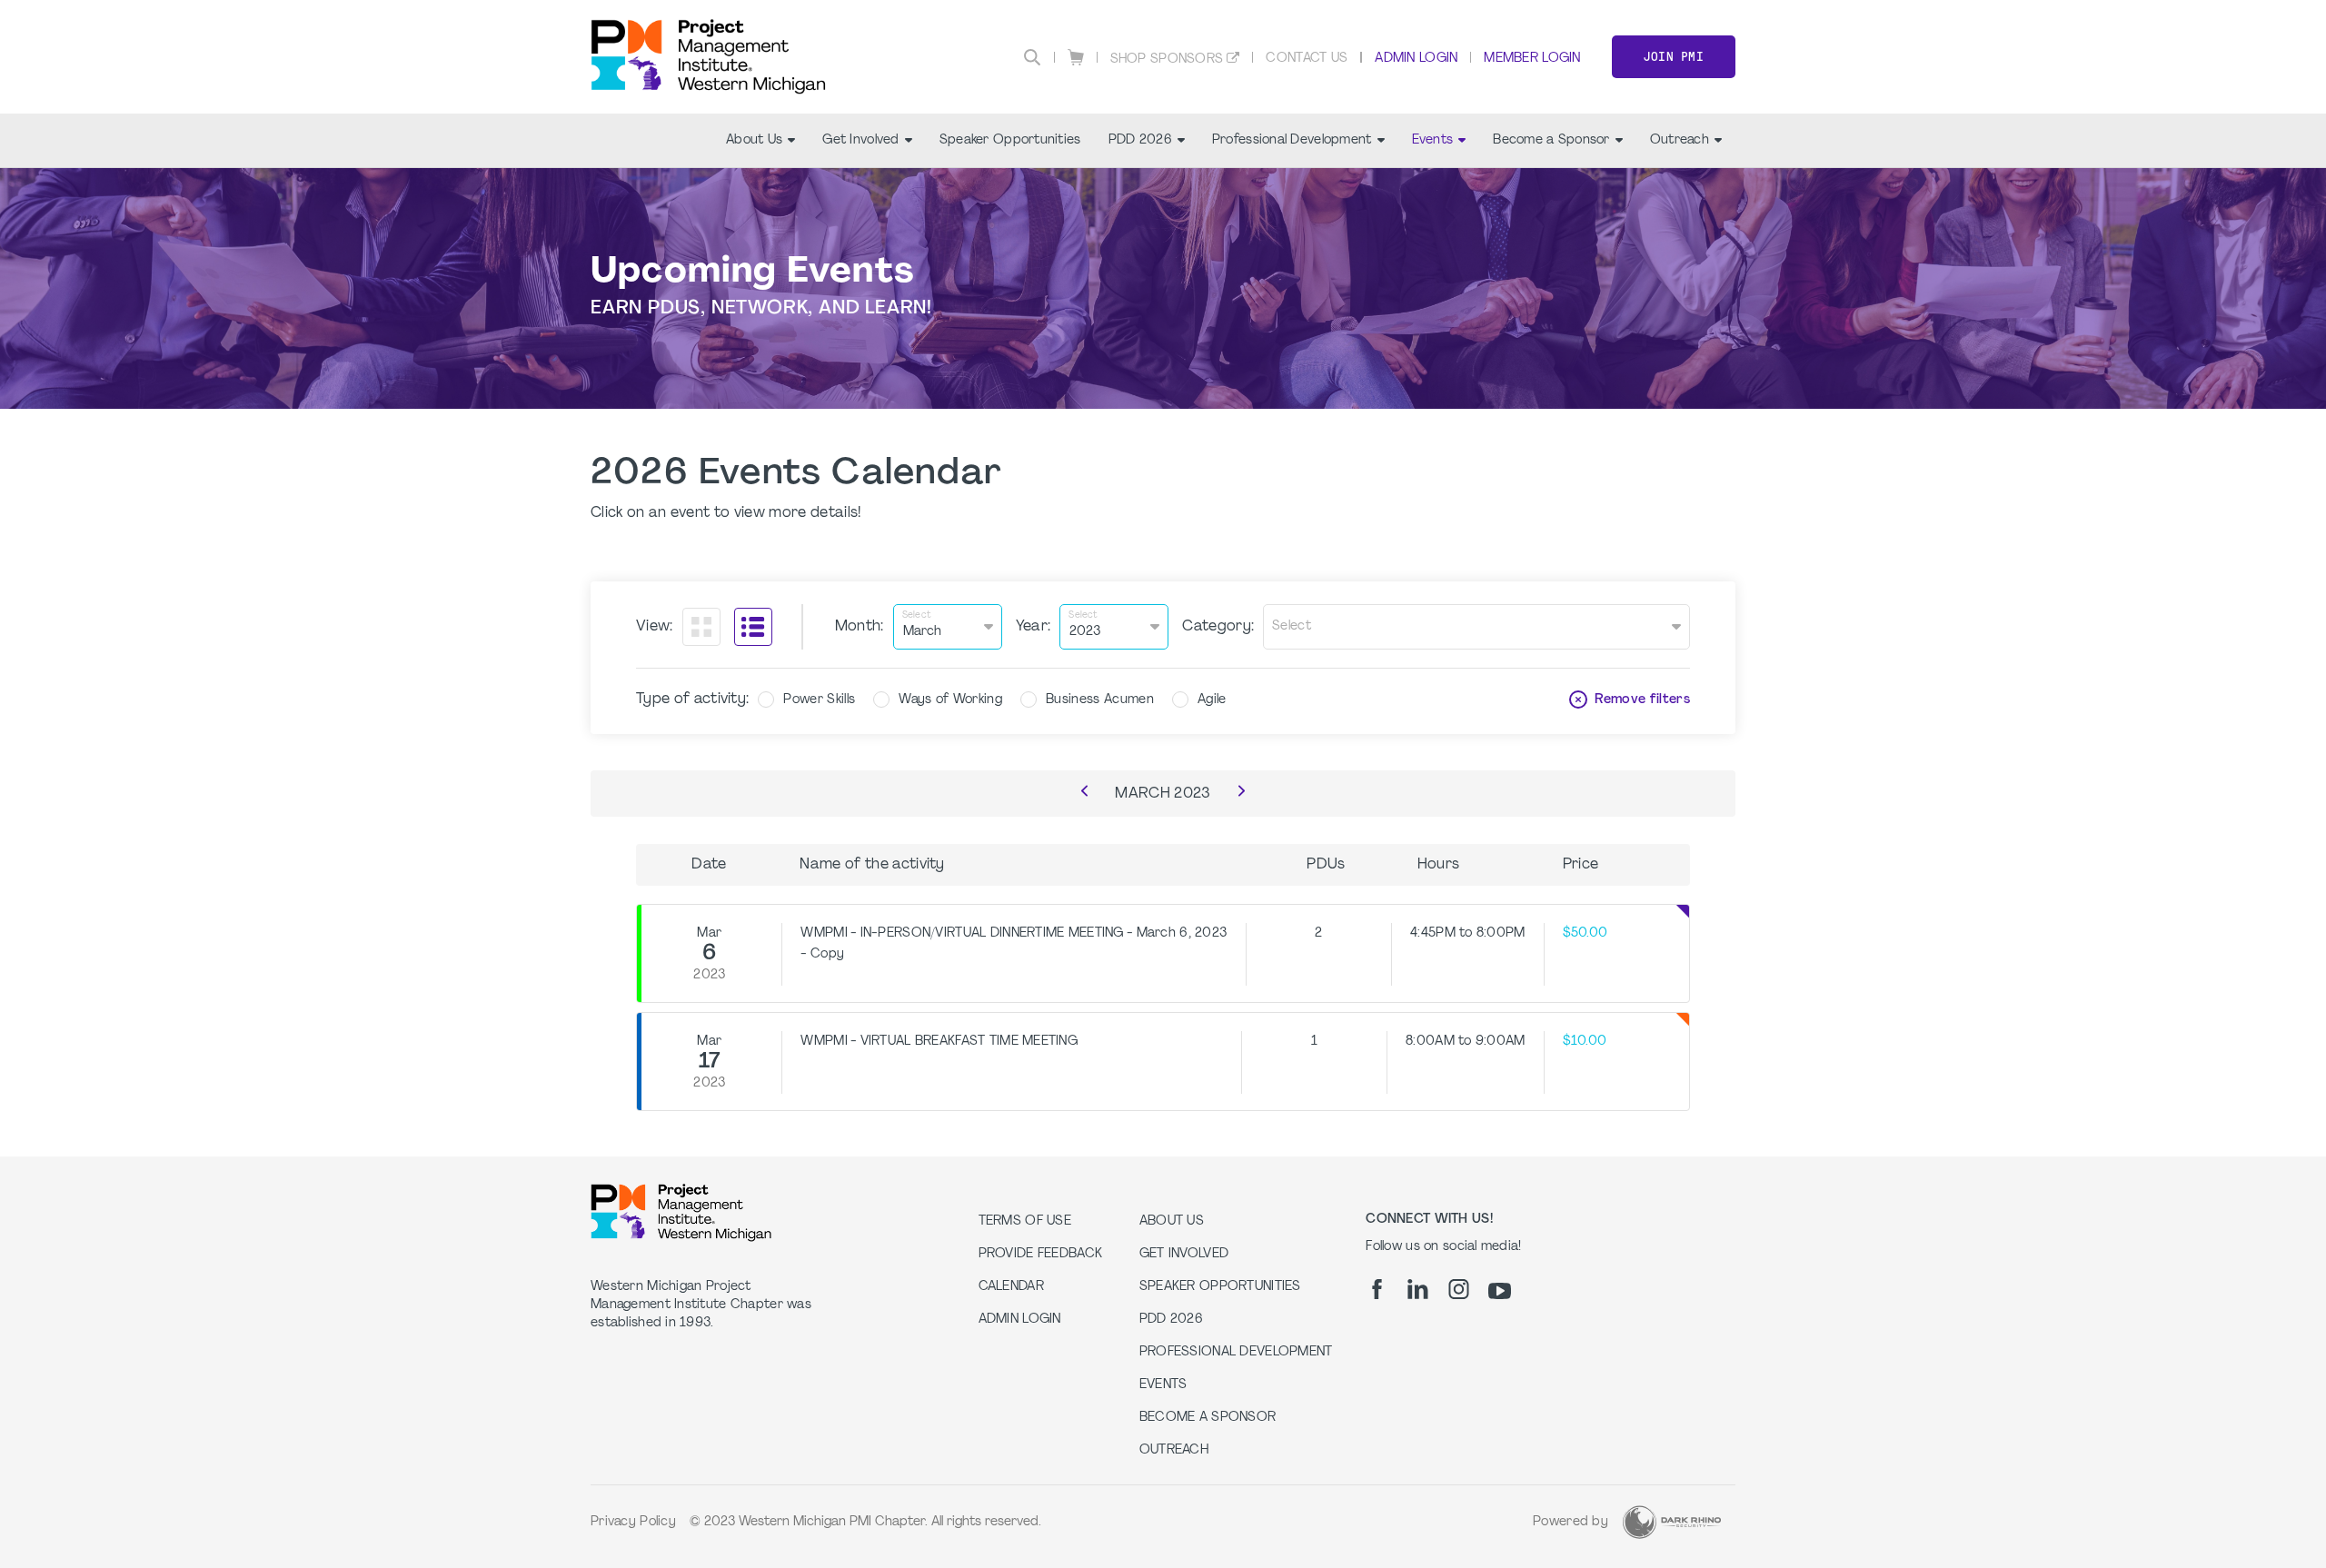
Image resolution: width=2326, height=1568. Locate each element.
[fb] (1377, 1289)
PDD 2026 (1140, 140)
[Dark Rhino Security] (1672, 1522)
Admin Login (1416, 59)
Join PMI (1674, 57)
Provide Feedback (1040, 1254)
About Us (754, 140)
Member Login (1532, 59)
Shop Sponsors (1167, 60)
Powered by (1571, 1522)
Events (1433, 140)
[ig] (1459, 1289)
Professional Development (1292, 140)
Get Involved (860, 140)
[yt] (1500, 1291)
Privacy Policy (633, 1522)
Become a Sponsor (1551, 140)
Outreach (1680, 140)
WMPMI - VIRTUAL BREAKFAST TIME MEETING (939, 1042)
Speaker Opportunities (1010, 140)
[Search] (1032, 57)
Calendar (1011, 1287)
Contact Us (1307, 59)
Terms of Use (1025, 1221)
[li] (1418, 1289)
